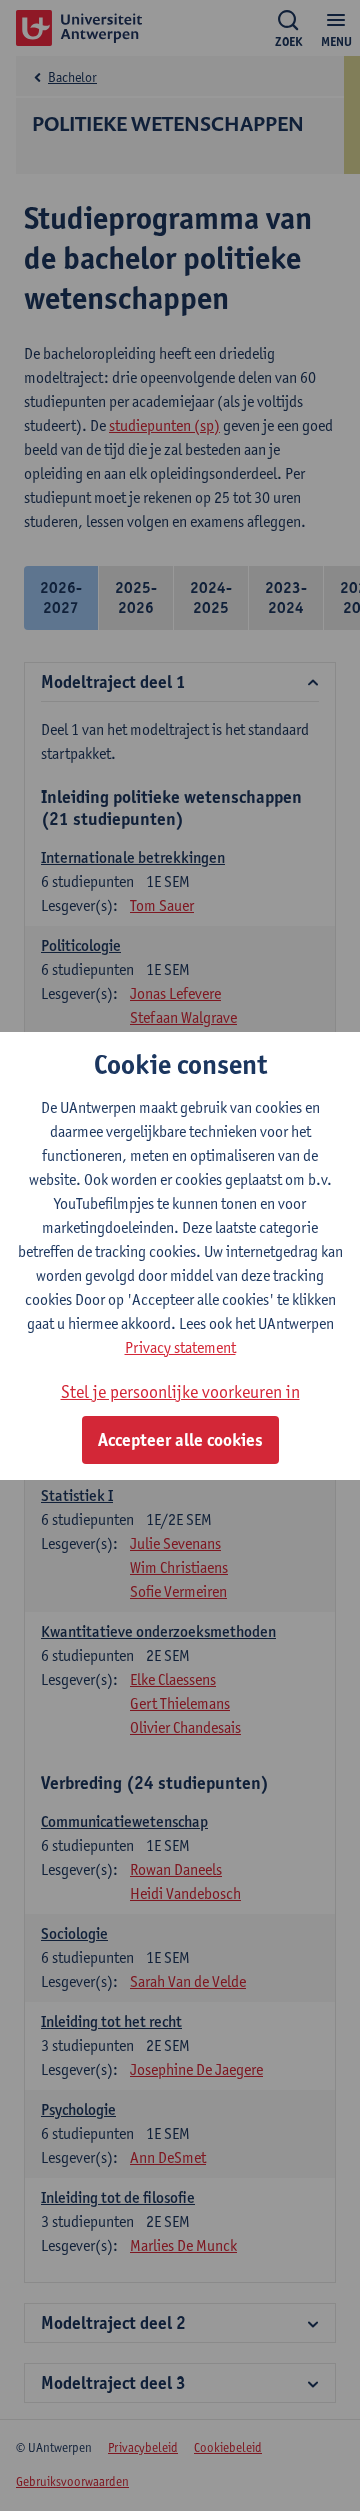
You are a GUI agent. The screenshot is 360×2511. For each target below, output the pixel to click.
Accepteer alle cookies (180, 1440)
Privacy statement (180, 1347)
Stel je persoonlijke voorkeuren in (180, 1391)
